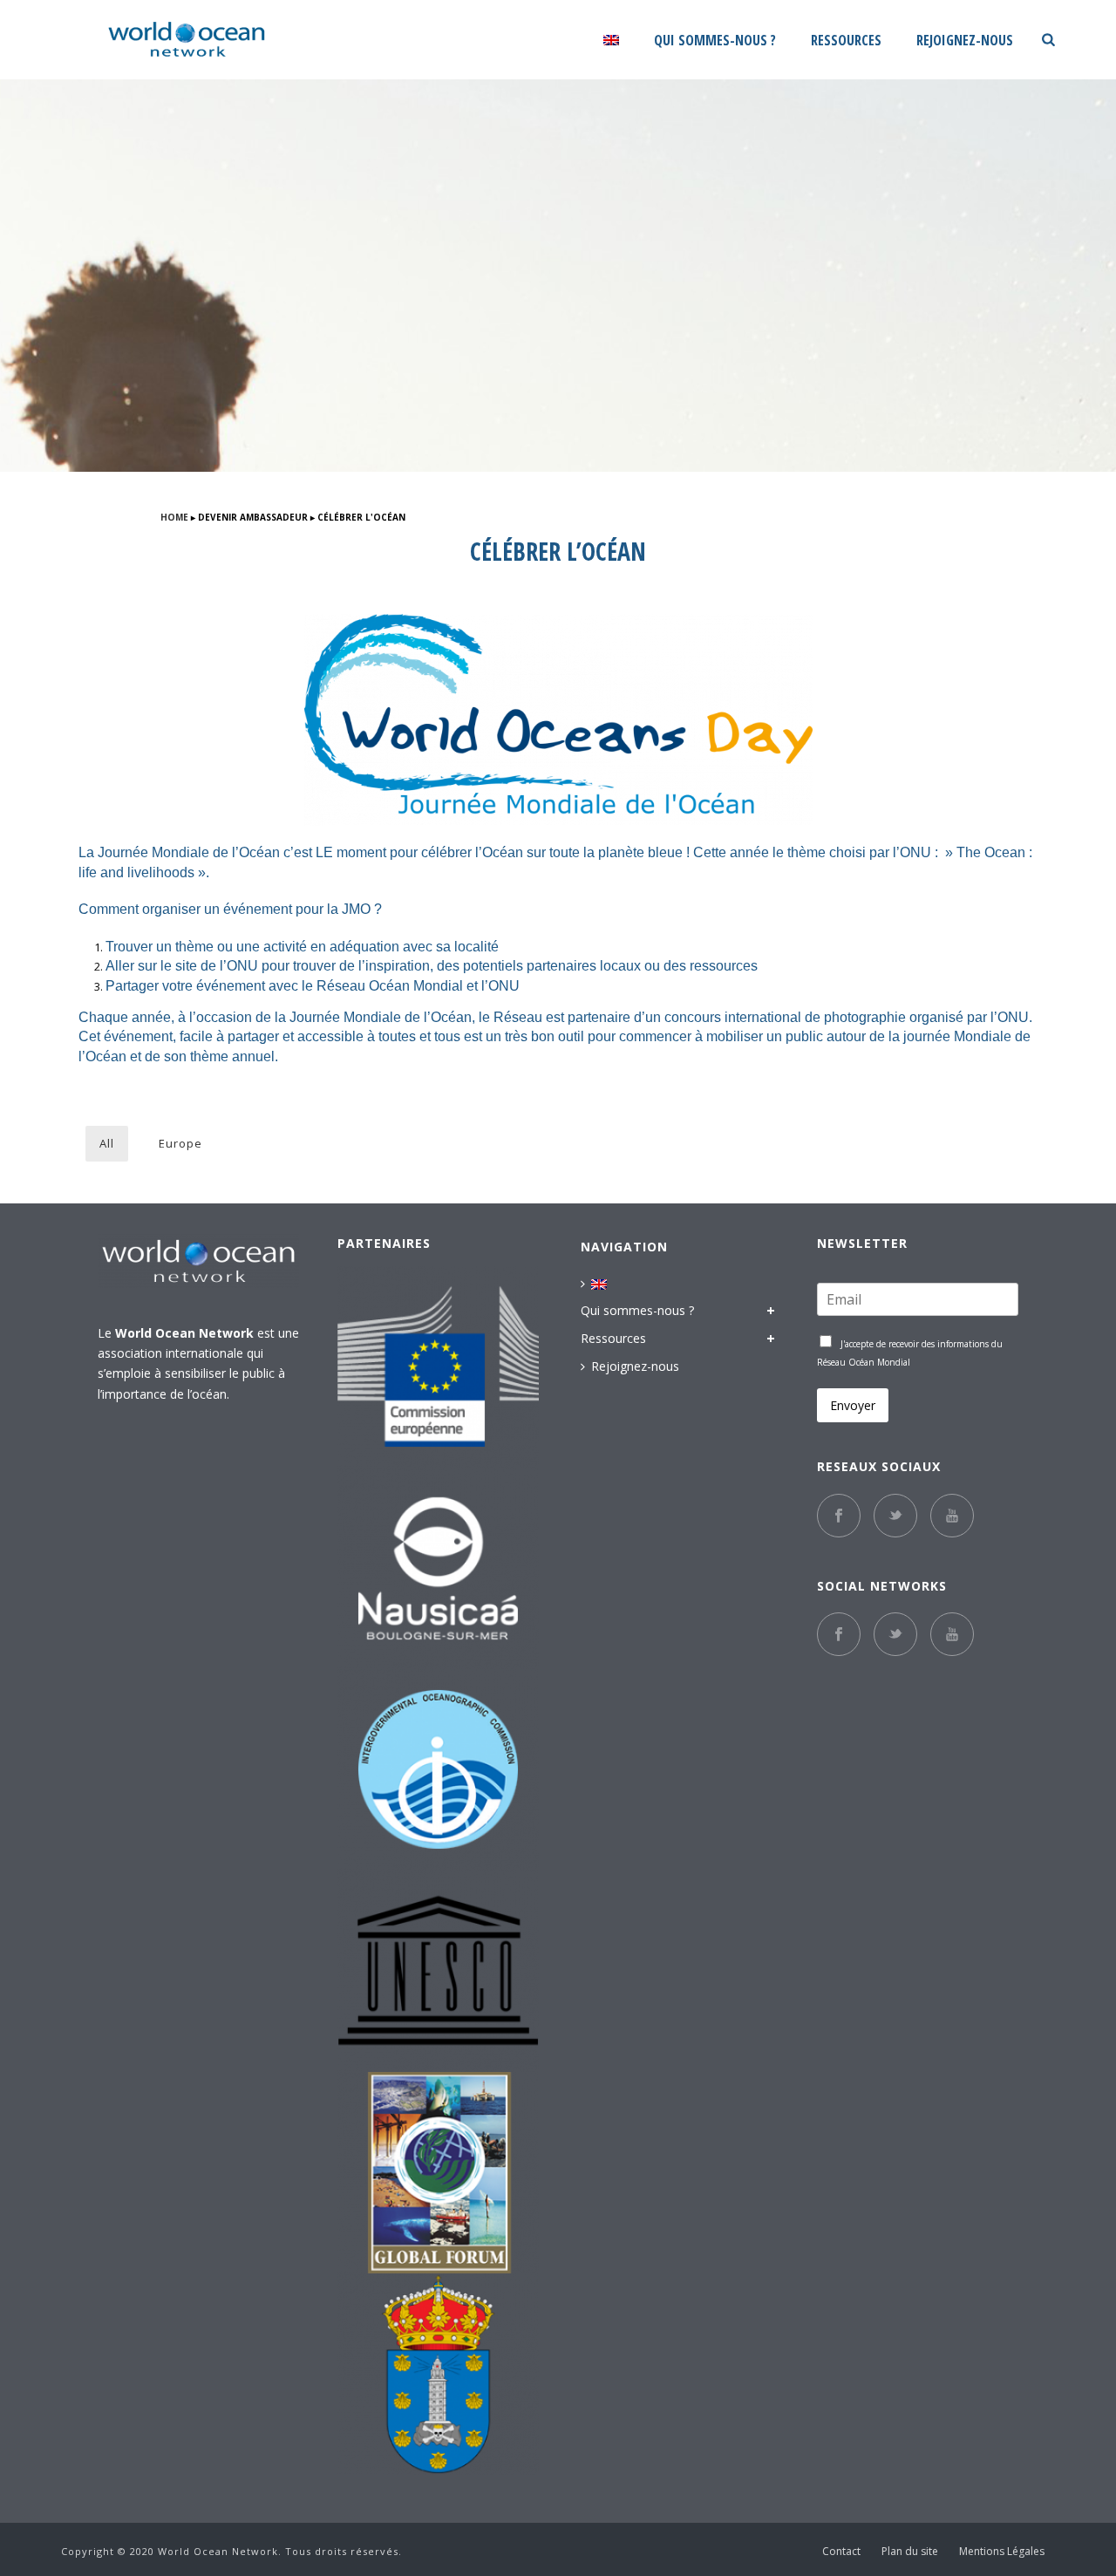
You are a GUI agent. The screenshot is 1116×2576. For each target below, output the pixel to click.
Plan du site (910, 2552)
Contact (841, 2552)
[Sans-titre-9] (438, 1971)
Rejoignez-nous (965, 41)
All (107, 1143)
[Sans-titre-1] (438, 2173)
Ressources (846, 41)
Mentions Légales (1002, 2552)
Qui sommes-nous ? (715, 41)
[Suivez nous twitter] (895, 1516)
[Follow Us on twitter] (895, 1634)
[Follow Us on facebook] (839, 1634)
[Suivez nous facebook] (839, 1516)
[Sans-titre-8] (438, 1770)
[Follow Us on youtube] (952, 1634)
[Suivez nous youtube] (952, 1516)
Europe (180, 1143)
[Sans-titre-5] (438, 2374)
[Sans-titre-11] (438, 1568)
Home (174, 517)
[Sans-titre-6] (438, 1367)
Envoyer (853, 1405)
